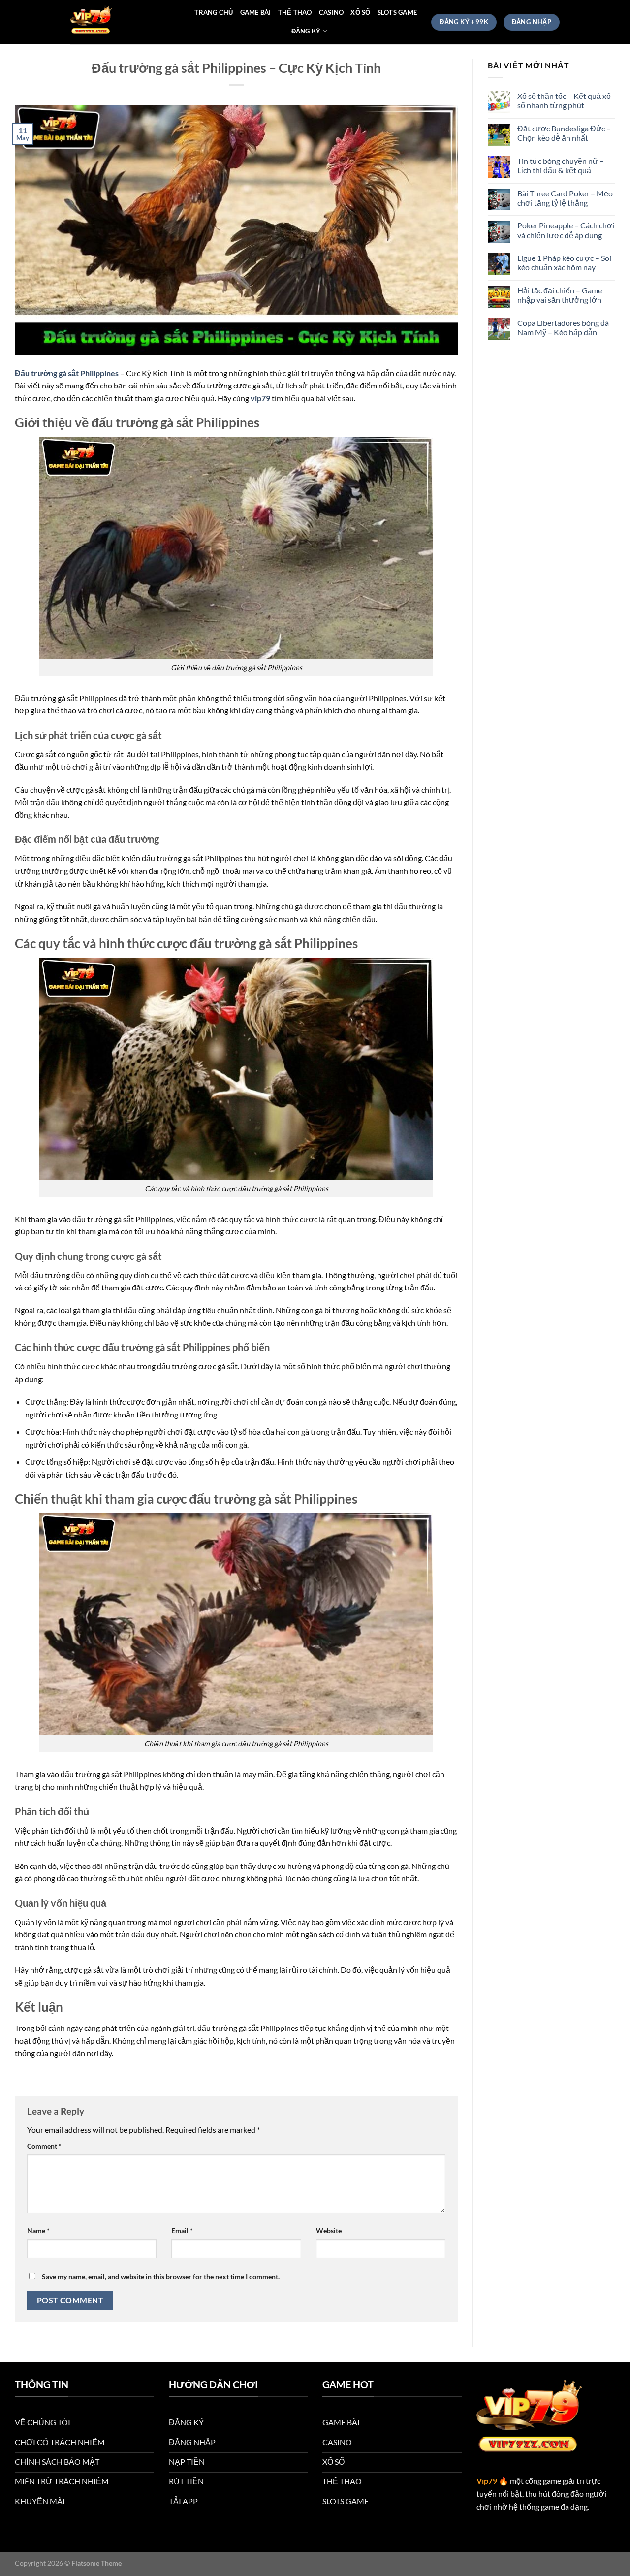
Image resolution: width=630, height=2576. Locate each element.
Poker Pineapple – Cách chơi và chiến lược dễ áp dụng (566, 230)
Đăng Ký (306, 31)
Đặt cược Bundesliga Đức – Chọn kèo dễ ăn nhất (564, 133)
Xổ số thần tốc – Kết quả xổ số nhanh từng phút (564, 100)
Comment (44, 2146)
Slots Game (397, 12)
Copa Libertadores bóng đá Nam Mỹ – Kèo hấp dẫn (563, 327)
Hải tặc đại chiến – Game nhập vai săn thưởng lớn (560, 295)
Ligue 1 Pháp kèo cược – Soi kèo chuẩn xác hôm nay (564, 262)
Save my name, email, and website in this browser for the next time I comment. (161, 2276)
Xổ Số (360, 12)
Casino (331, 12)
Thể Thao (295, 12)
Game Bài (256, 12)
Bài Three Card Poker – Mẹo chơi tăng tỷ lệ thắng (565, 198)
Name (38, 2231)
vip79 (260, 398)
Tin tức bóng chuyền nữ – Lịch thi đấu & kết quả (561, 165)
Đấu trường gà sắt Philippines (67, 373)
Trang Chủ (214, 12)
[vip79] (120, 22)
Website (329, 2231)
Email (182, 2231)
